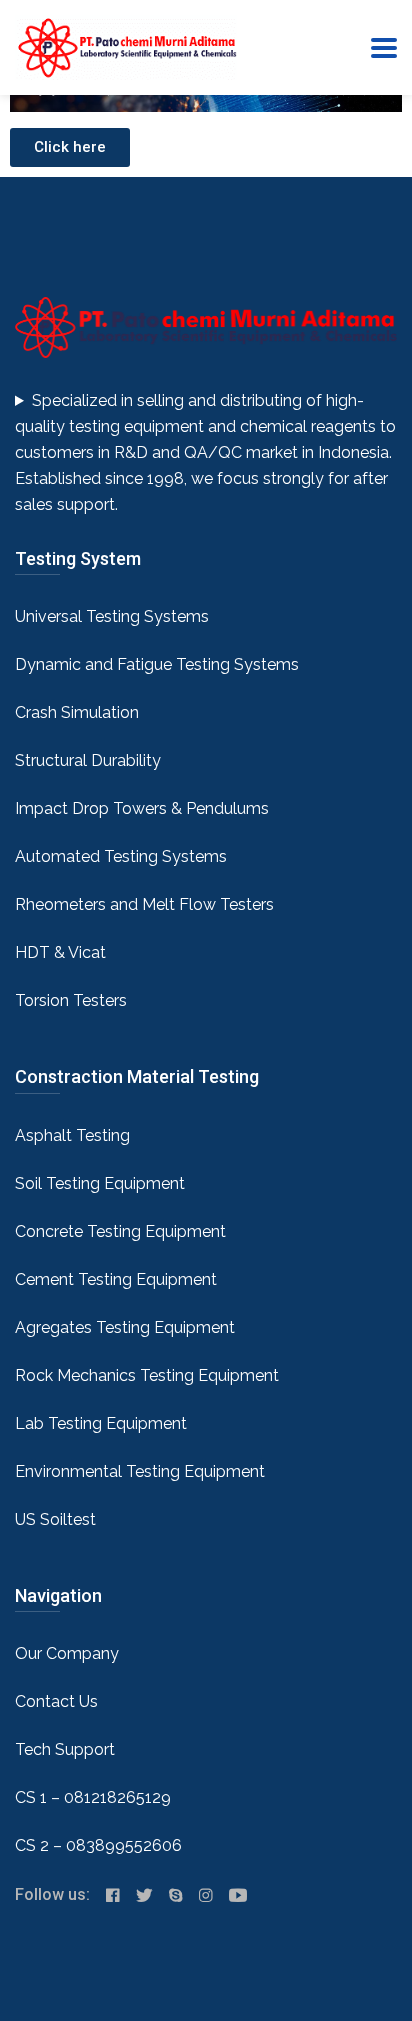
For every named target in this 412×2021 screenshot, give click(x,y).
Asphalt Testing (72, 1135)
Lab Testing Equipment (101, 1423)
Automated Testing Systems (121, 856)
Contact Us (56, 1701)
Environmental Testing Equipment (140, 1471)
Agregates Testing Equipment (125, 1327)
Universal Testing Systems (112, 616)
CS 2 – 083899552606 (98, 1845)
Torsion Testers (71, 1000)
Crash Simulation (77, 712)
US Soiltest (55, 1519)
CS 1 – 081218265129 (93, 1797)
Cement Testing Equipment (116, 1279)
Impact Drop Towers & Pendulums (142, 808)
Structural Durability (88, 760)
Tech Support (65, 1749)
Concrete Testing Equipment (120, 1231)
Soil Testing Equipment (100, 1183)
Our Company (67, 1653)
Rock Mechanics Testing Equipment (147, 1375)
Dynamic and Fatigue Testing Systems (157, 664)
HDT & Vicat (60, 952)
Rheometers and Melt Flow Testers (144, 904)
